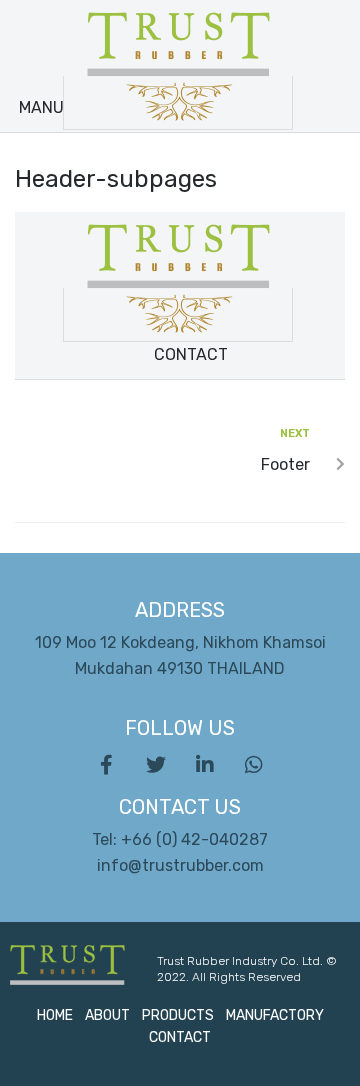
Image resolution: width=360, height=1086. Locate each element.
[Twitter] (156, 765)
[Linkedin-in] (205, 765)
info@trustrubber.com (180, 865)
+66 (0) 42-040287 (194, 839)
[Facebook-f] (107, 765)
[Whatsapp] (254, 765)
